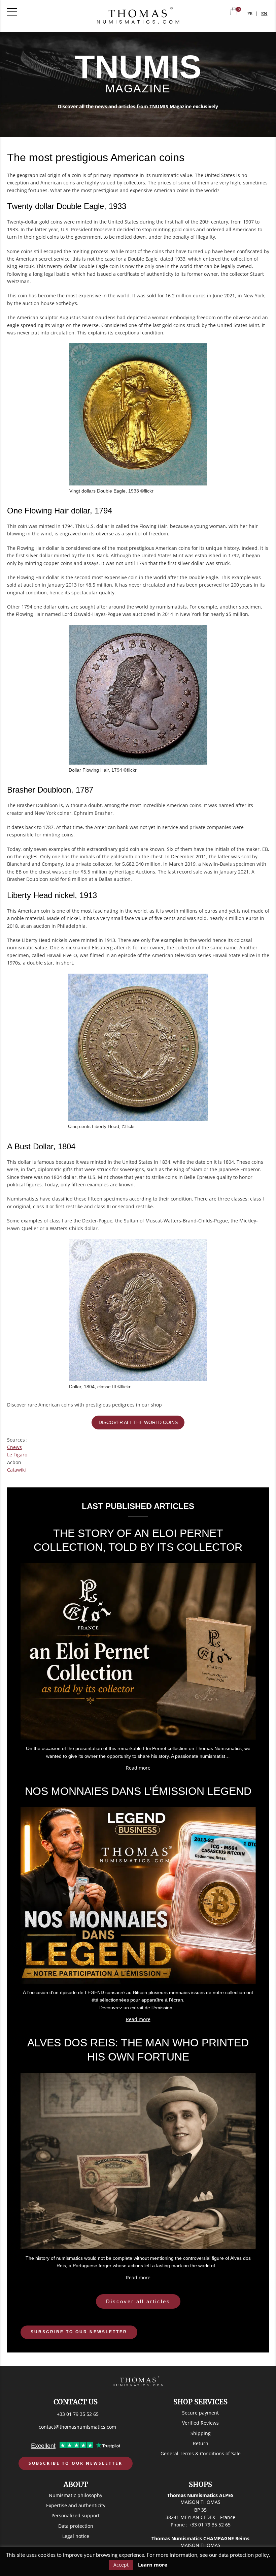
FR (250, 14)
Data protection (76, 2526)
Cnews (14, 1447)
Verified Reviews (200, 2423)
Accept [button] (121, 2565)
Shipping (201, 2433)
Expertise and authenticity (76, 2505)
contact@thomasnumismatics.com (77, 2427)
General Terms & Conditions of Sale (201, 2453)
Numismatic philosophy (76, 2495)
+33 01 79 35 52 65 (78, 2414)
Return (201, 2443)
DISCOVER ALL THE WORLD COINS (138, 1422)
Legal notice (76, 2536)
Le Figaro (17, 1455)
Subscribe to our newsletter (79, 2332)
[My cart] (234, 12)
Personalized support (76, 2515)
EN (264, 14)
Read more (138, 1768)
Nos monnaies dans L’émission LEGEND (138, 1791)
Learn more (153, 2565)
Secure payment (200, 2413)
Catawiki (16, 1470)
